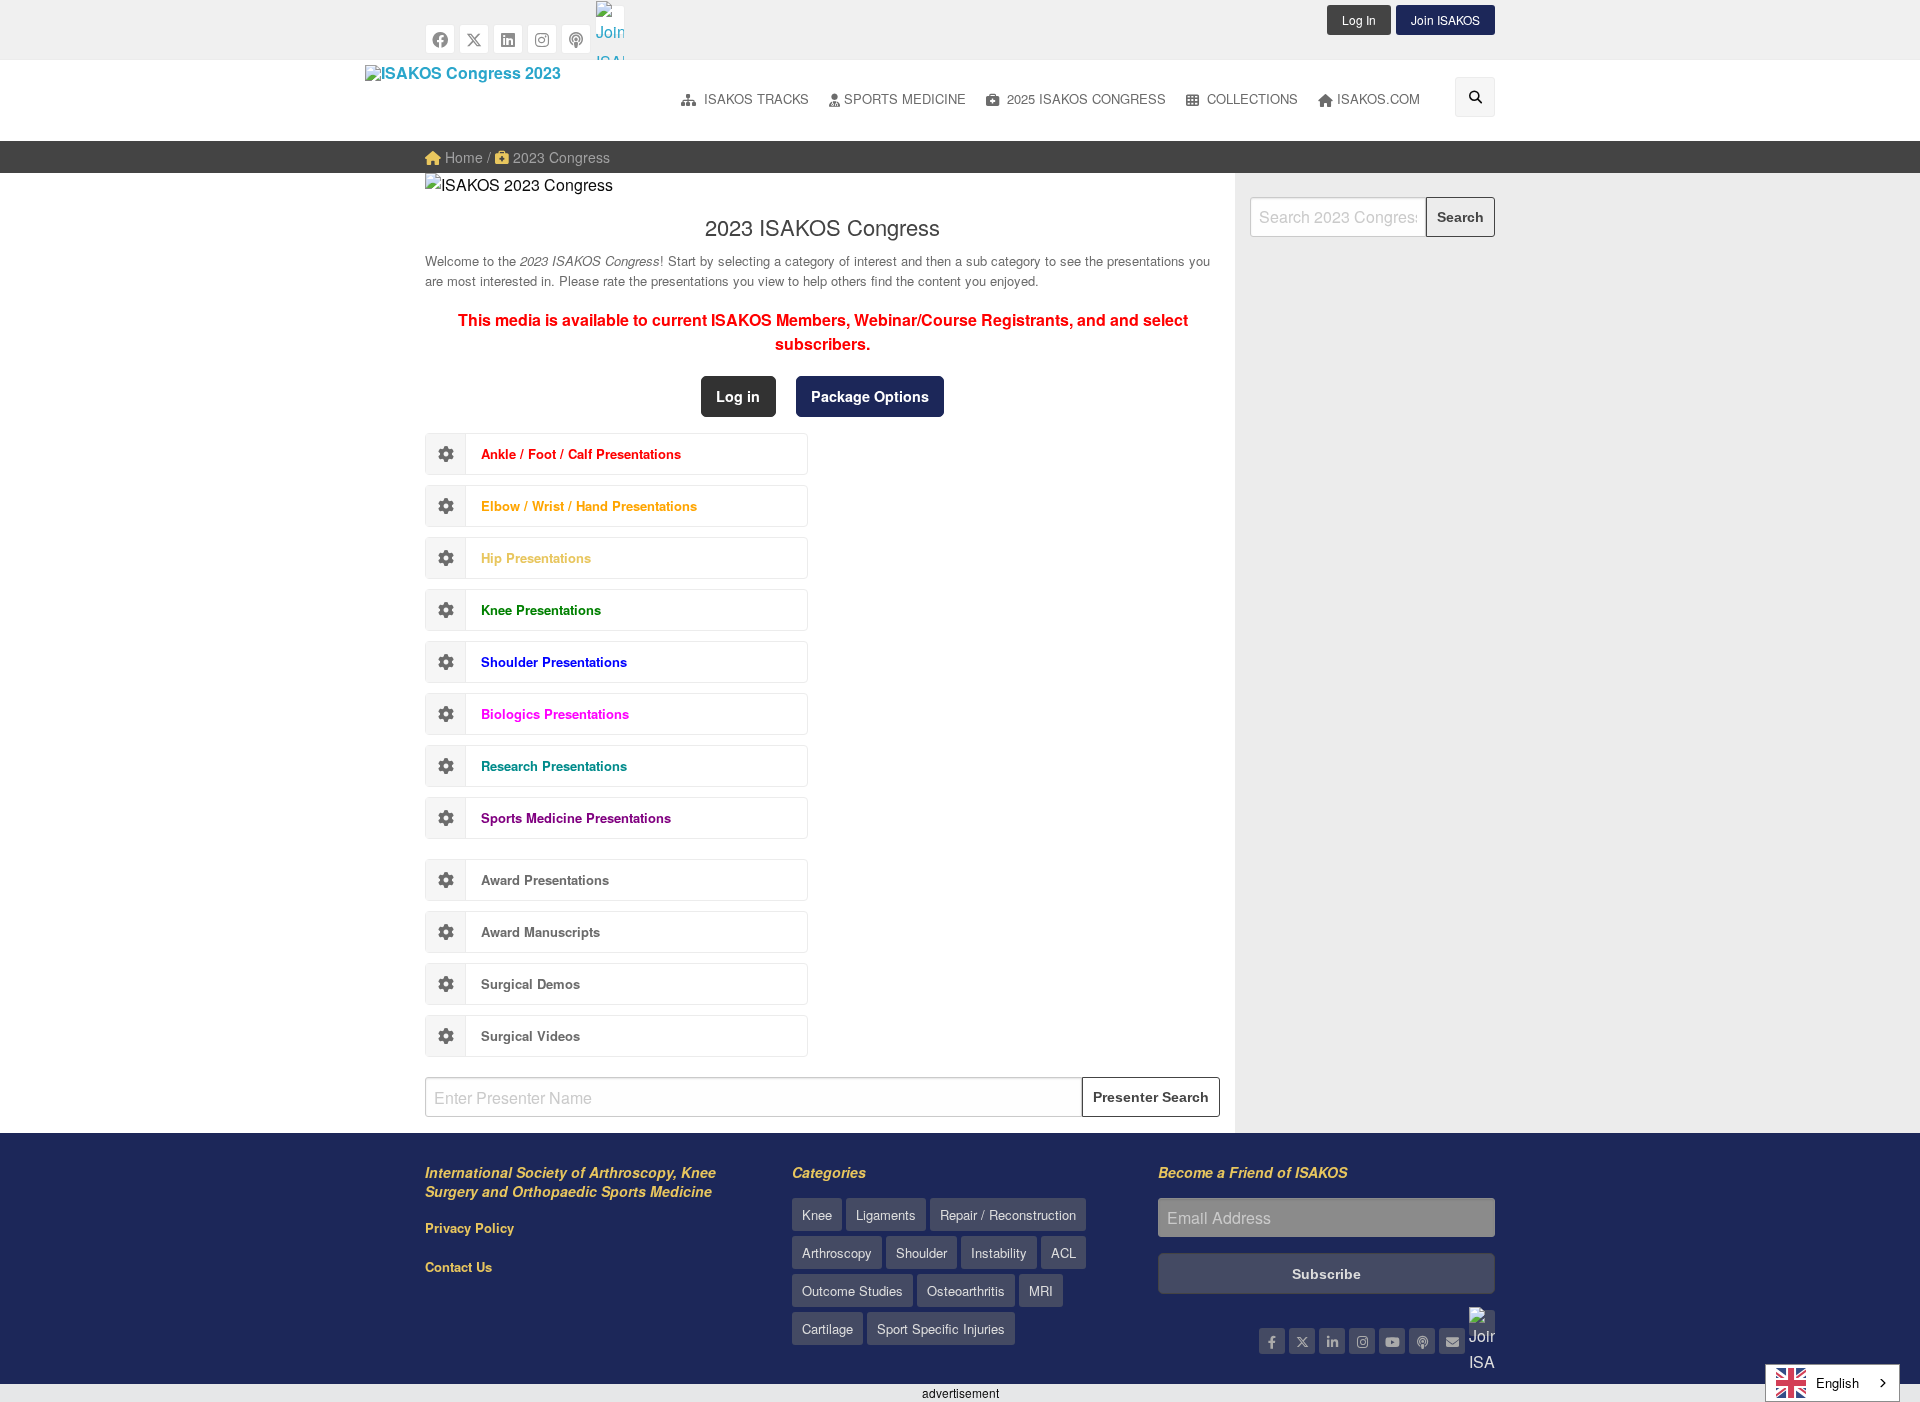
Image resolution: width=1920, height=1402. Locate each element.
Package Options (870, 396)
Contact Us (458, 1266)
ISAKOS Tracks (754, 98)
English (1837, 1382)
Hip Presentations (536, 557)
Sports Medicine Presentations (576, 817)
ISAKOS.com (1378, 98)
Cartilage (827, 1328)
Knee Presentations (541, 609)
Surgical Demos (530, 983)
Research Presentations (554, 765)
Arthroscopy (837, 1252)
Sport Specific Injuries (941, 1328)
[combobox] (1832, 1383)
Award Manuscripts (540, 931)
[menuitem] (745, 100)
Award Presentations (545, 879)
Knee (817, 1214)
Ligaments (886, 1214)
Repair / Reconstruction (1008, 1214)
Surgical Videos (530, 1035)
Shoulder (921, 1252)
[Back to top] (1855, 1277)
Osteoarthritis (966, 1290)
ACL (1063, 1252)
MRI (1041, 1290)
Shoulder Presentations (554, 661)
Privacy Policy (469, 1227)
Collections (1250, 98)
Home (462, 157)
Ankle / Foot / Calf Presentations (581, 453)
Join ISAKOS (1445, 19)
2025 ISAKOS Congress (1084, 98)
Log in (738, 396)
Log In (1359, 19)
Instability (999, 1252)
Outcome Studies (852, 1290)
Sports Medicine (905, 98)
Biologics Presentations (555, 713)
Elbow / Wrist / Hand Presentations (589, 505)
